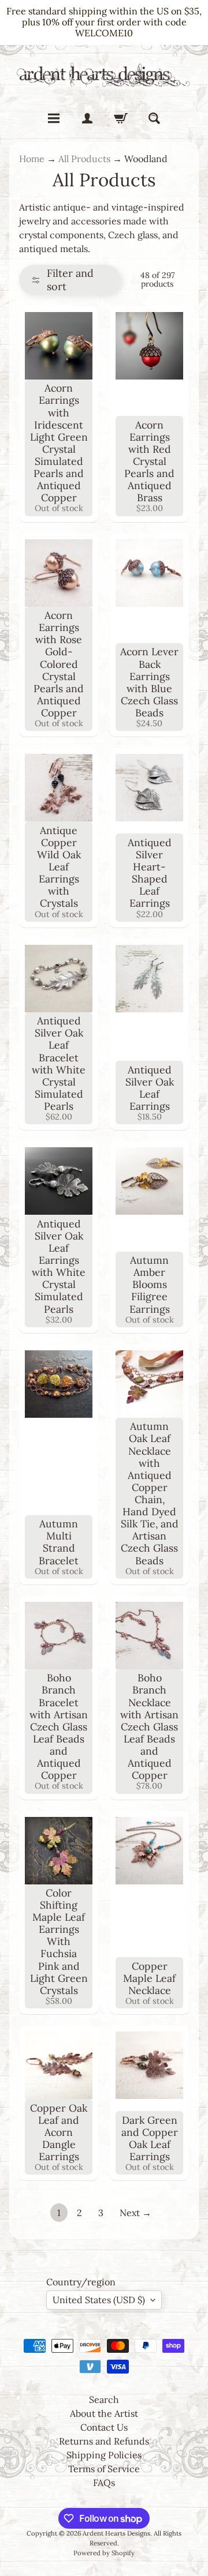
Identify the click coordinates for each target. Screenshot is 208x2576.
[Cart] (121, 118)
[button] (70, 280)
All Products (84, 159)
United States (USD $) (99, 2300)
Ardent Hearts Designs (116, 2533)
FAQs (104, 2483)
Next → (135, 2213)
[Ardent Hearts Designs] (104, 75)
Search (104, 2399)
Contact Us (104, 2427)
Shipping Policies (104, 2455)
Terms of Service (104, 2469)
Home (32, 159)
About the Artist (104, 2413)
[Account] (87, 118)
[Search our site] (154, 118)
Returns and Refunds (104, 2441)
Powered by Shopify (104, 2553)
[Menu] (54, 118)
